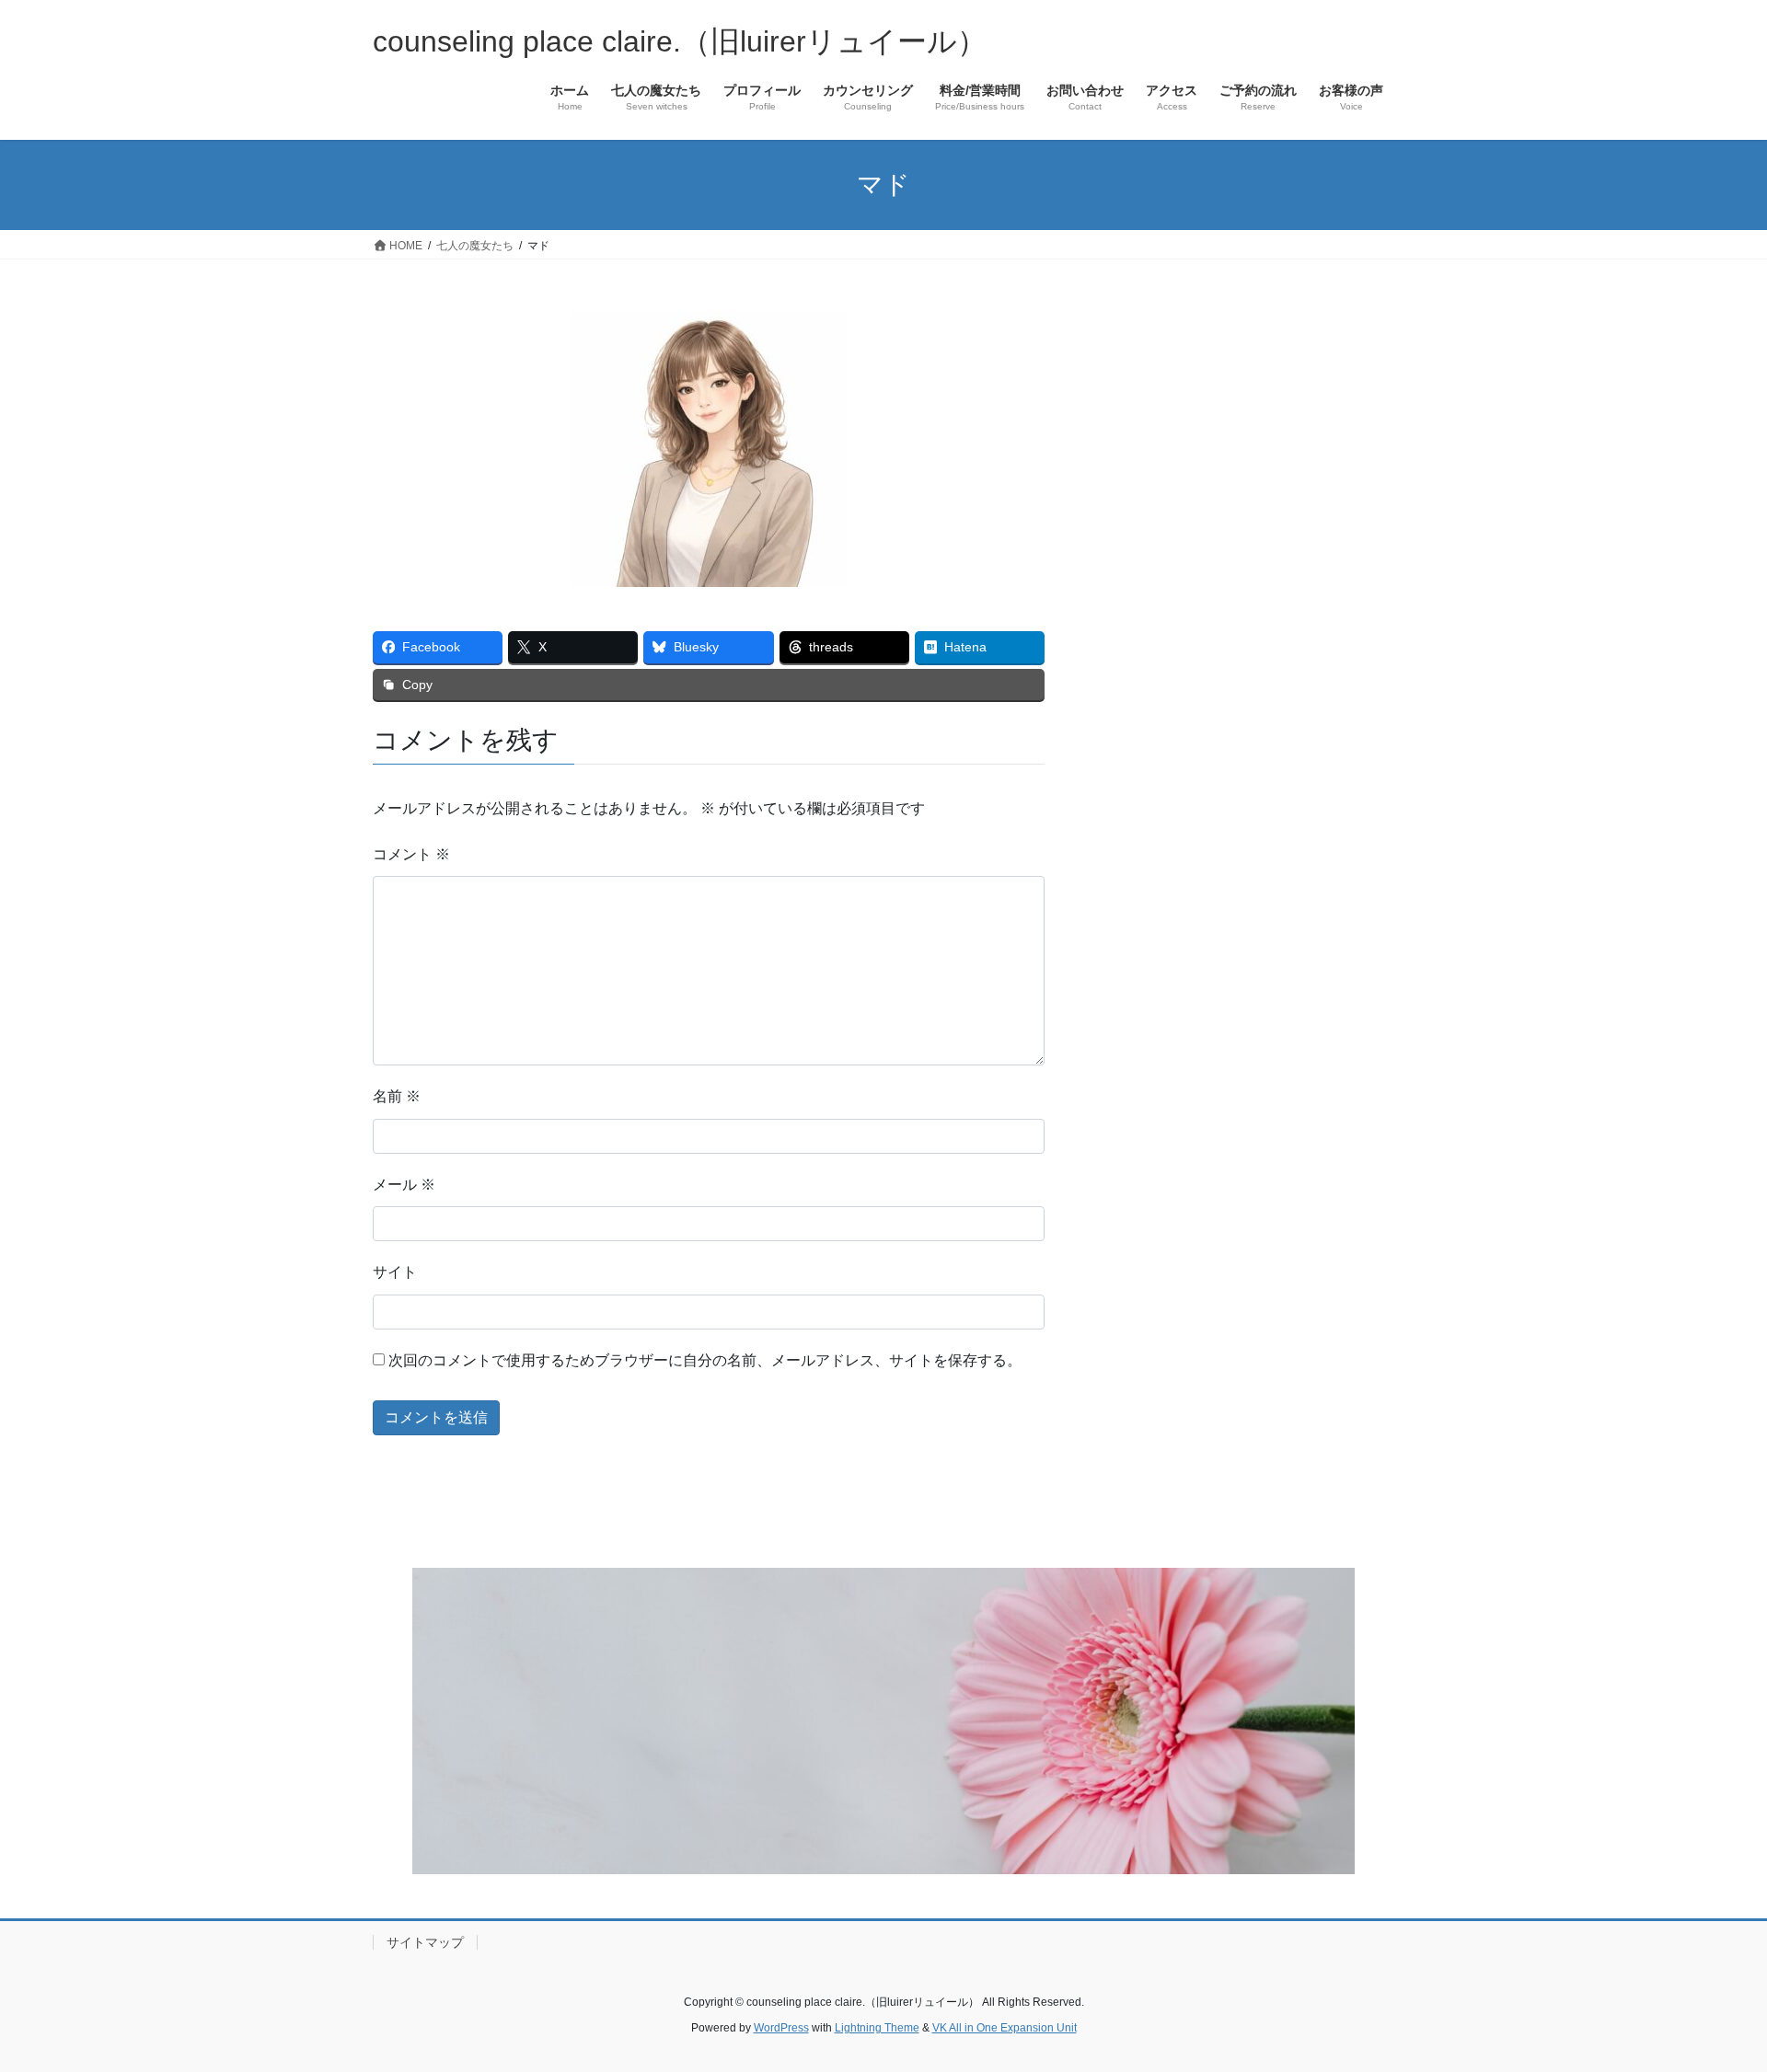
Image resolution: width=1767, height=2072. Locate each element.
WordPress (781, 2028)
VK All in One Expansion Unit (1005, 2028)
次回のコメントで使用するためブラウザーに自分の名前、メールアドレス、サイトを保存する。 (705, 1360)
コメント (411, 854)
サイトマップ (425, 1942)
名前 (397, 1096)
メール (404, 1185)
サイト (395, 1272)
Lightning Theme (877, 2028)
